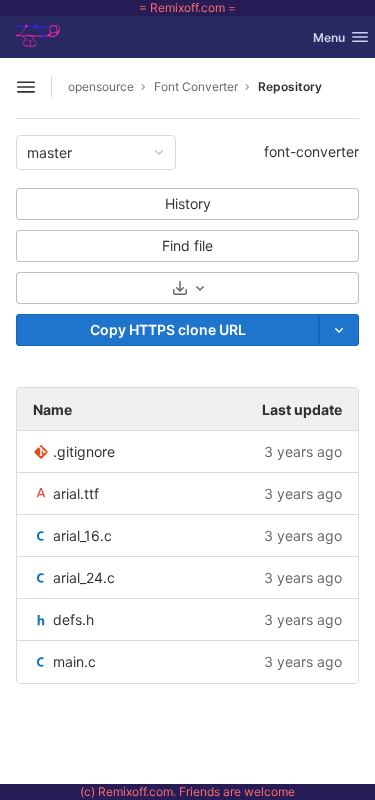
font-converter (311, 151)
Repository (290, 86)
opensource (101, 86)
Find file (187, 245)
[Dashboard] (44, 37)
